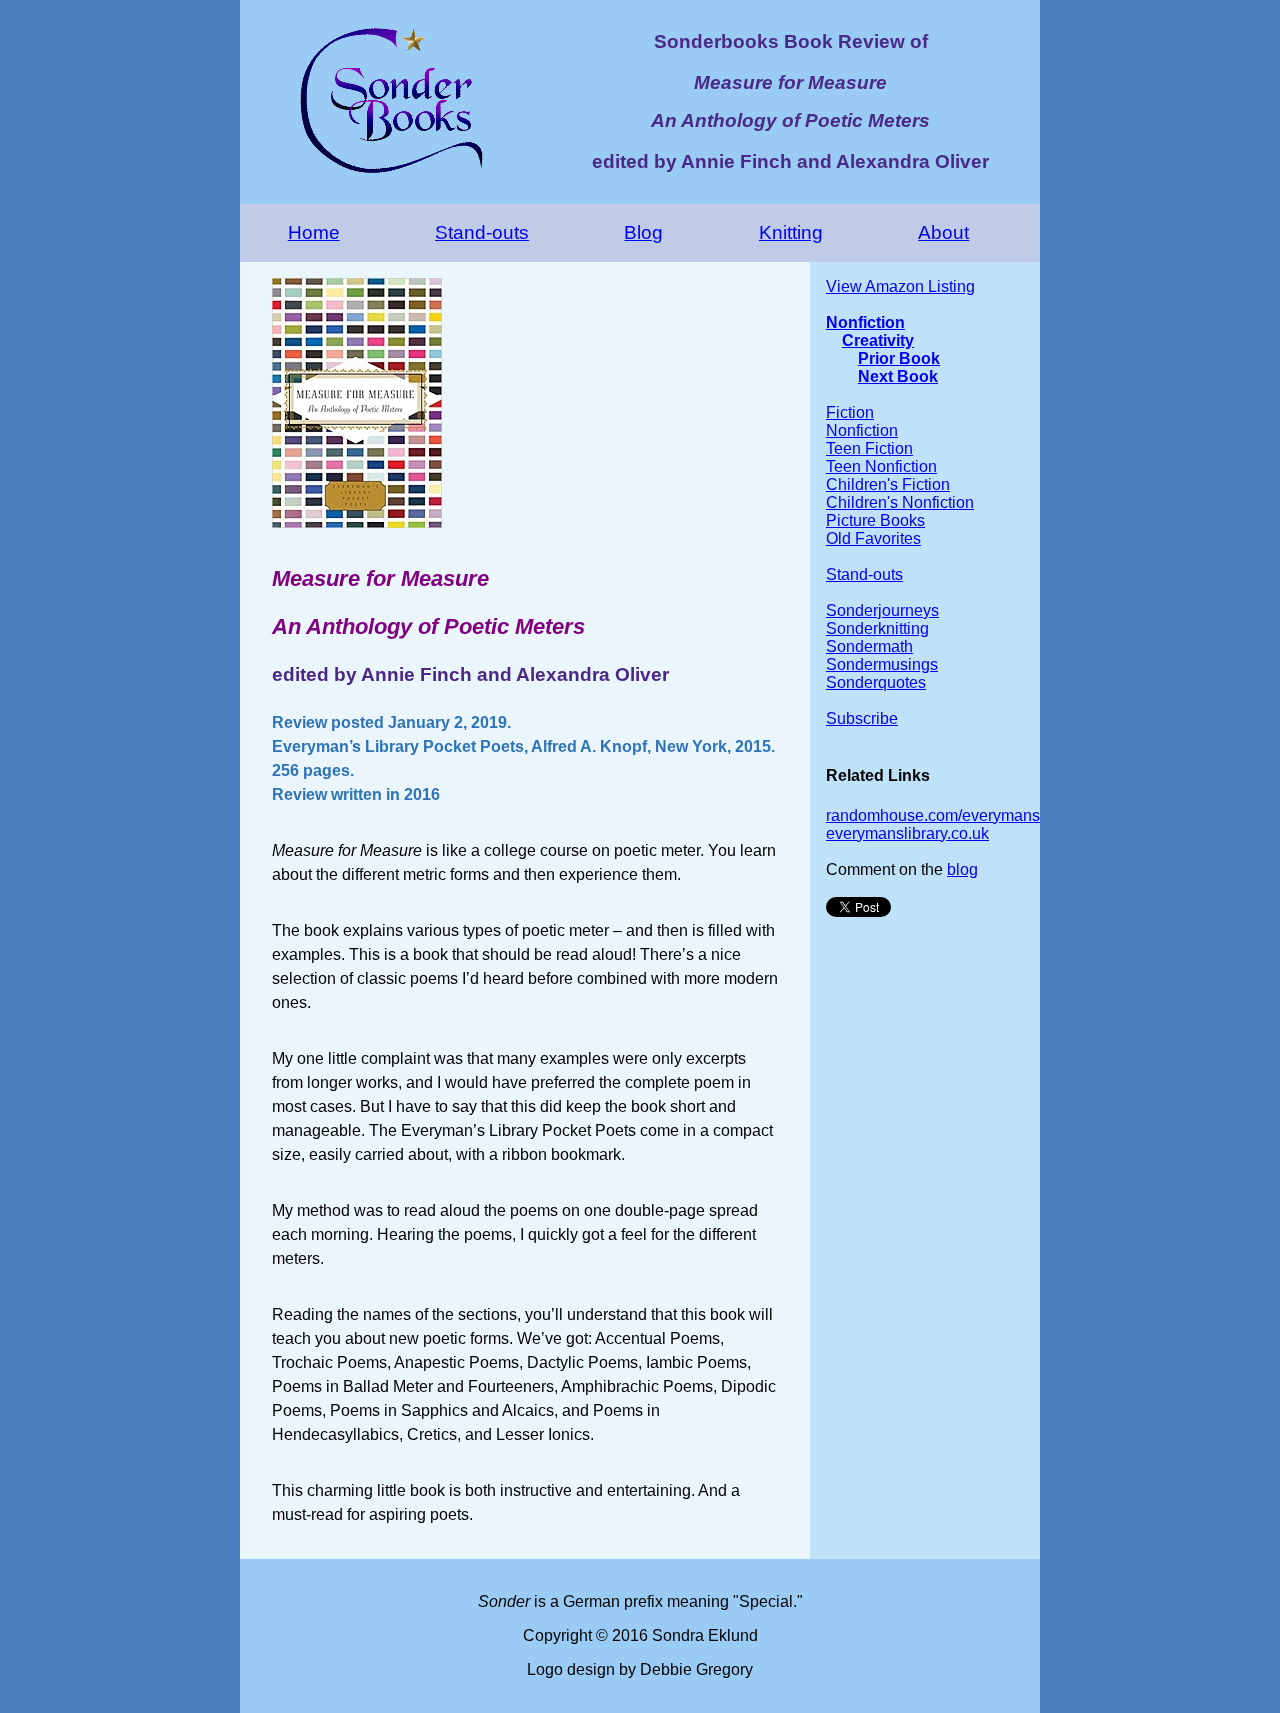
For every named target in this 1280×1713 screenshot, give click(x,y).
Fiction (850, 412)
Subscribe (862, 718)
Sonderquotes (876, 682)
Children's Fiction (888, 484)
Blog (643, 232)
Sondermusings (882, 664)
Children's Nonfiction (900, 502)
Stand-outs (482, 232)
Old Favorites (873, 538)
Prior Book (899, 358)
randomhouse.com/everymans (933, 815)
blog (962, 869)
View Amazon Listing (900, 286)
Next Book (898, 376)
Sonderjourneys (882, 610)
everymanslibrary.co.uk (907, 833)
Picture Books (875, 520)
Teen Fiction (869, 448)
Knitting (791, 232)
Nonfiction (865, 322)
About (943, 232)
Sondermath (869, 646)
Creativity (878, 340)
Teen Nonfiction (881, 466)
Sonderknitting (877, 628)
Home (314, 232)
